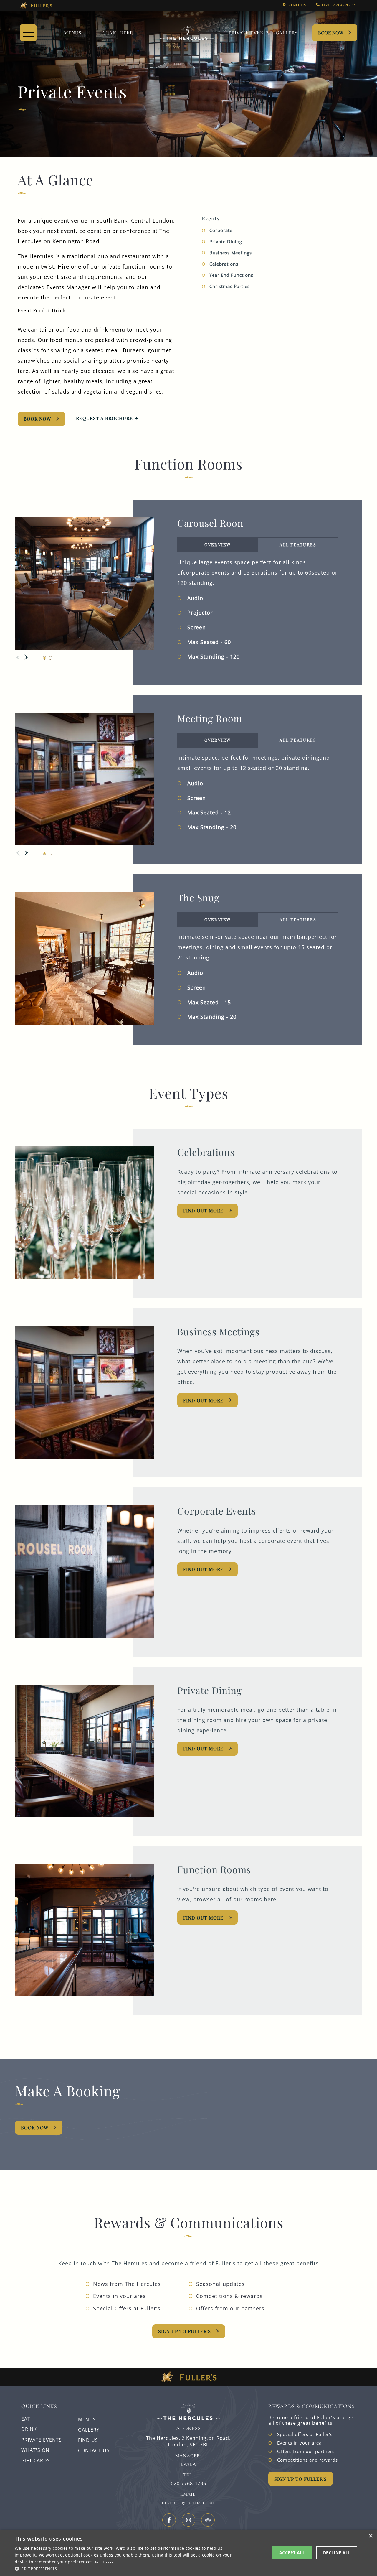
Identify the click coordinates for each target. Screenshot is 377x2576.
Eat (26, 2419)
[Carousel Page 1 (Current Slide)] (44, 658)
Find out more (203, 1748)
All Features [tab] (298, 545)
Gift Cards (36, 2460)
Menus (73, 33)
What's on (35, 2450)
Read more (105, 2562)
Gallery (89, 2430)
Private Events (249, 33)
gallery (287, 33)
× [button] (370, 2536)
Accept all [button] (292, 2553)
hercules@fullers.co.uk (188, 2503)
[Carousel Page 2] (50, 658)
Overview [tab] (218, 545)
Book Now (331, 33)
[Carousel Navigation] (22, 657)
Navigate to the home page (187, 33)
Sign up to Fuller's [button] (301, 2479)
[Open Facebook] (169, 2520)
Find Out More (203, 1210)
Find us (298, 5)
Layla (188, 2464)
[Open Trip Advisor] (208, 2520)
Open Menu (28, 33)
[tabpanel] (258, 609)
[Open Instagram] (188, 2520)
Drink (29, 2429)
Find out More (203, 1400)
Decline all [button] (337, 2553)
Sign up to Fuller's (185, 2331)
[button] (127, 2568)
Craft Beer (118, 33)
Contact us (94, 2450)
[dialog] (188, 2553)
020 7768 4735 (340, 5)
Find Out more (203, 1569)
